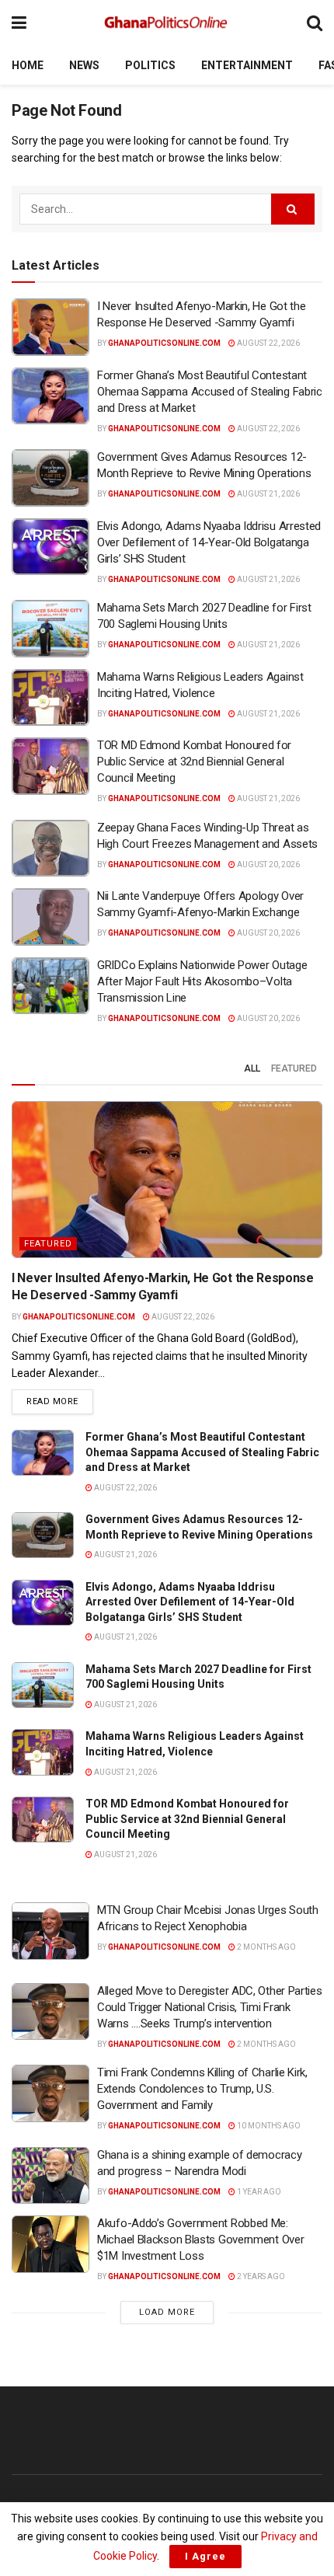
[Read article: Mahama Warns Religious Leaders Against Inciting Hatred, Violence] (50, 698)
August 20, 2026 (268, 864)
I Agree (205, 2556)
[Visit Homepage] (167, 23)
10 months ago (268, 2126)
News (84, 65)
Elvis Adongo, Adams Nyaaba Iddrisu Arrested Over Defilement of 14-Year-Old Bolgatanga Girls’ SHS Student (209, 542)
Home (28, 65)
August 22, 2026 (268, 343)
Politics (150, 65)
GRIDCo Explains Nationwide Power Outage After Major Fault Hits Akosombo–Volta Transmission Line (202, 981)
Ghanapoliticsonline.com (164, 343)
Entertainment (247, 65)
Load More (167, 2312)
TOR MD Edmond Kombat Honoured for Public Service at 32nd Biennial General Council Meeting (194, 762)
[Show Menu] (19, 23)
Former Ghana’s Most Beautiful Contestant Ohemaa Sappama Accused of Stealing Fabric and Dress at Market (210, 392)
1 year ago (258, 2192)
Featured (294, 1068)
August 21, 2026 (268, 494)
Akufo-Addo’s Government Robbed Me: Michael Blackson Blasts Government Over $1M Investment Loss (200, 2240)
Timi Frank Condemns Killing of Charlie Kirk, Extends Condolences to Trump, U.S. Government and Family (202, 2089)
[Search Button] (315, 23)
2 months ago (266, 1947)
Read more (60, 1401)
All (252, 1068)
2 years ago (260, 2276)
